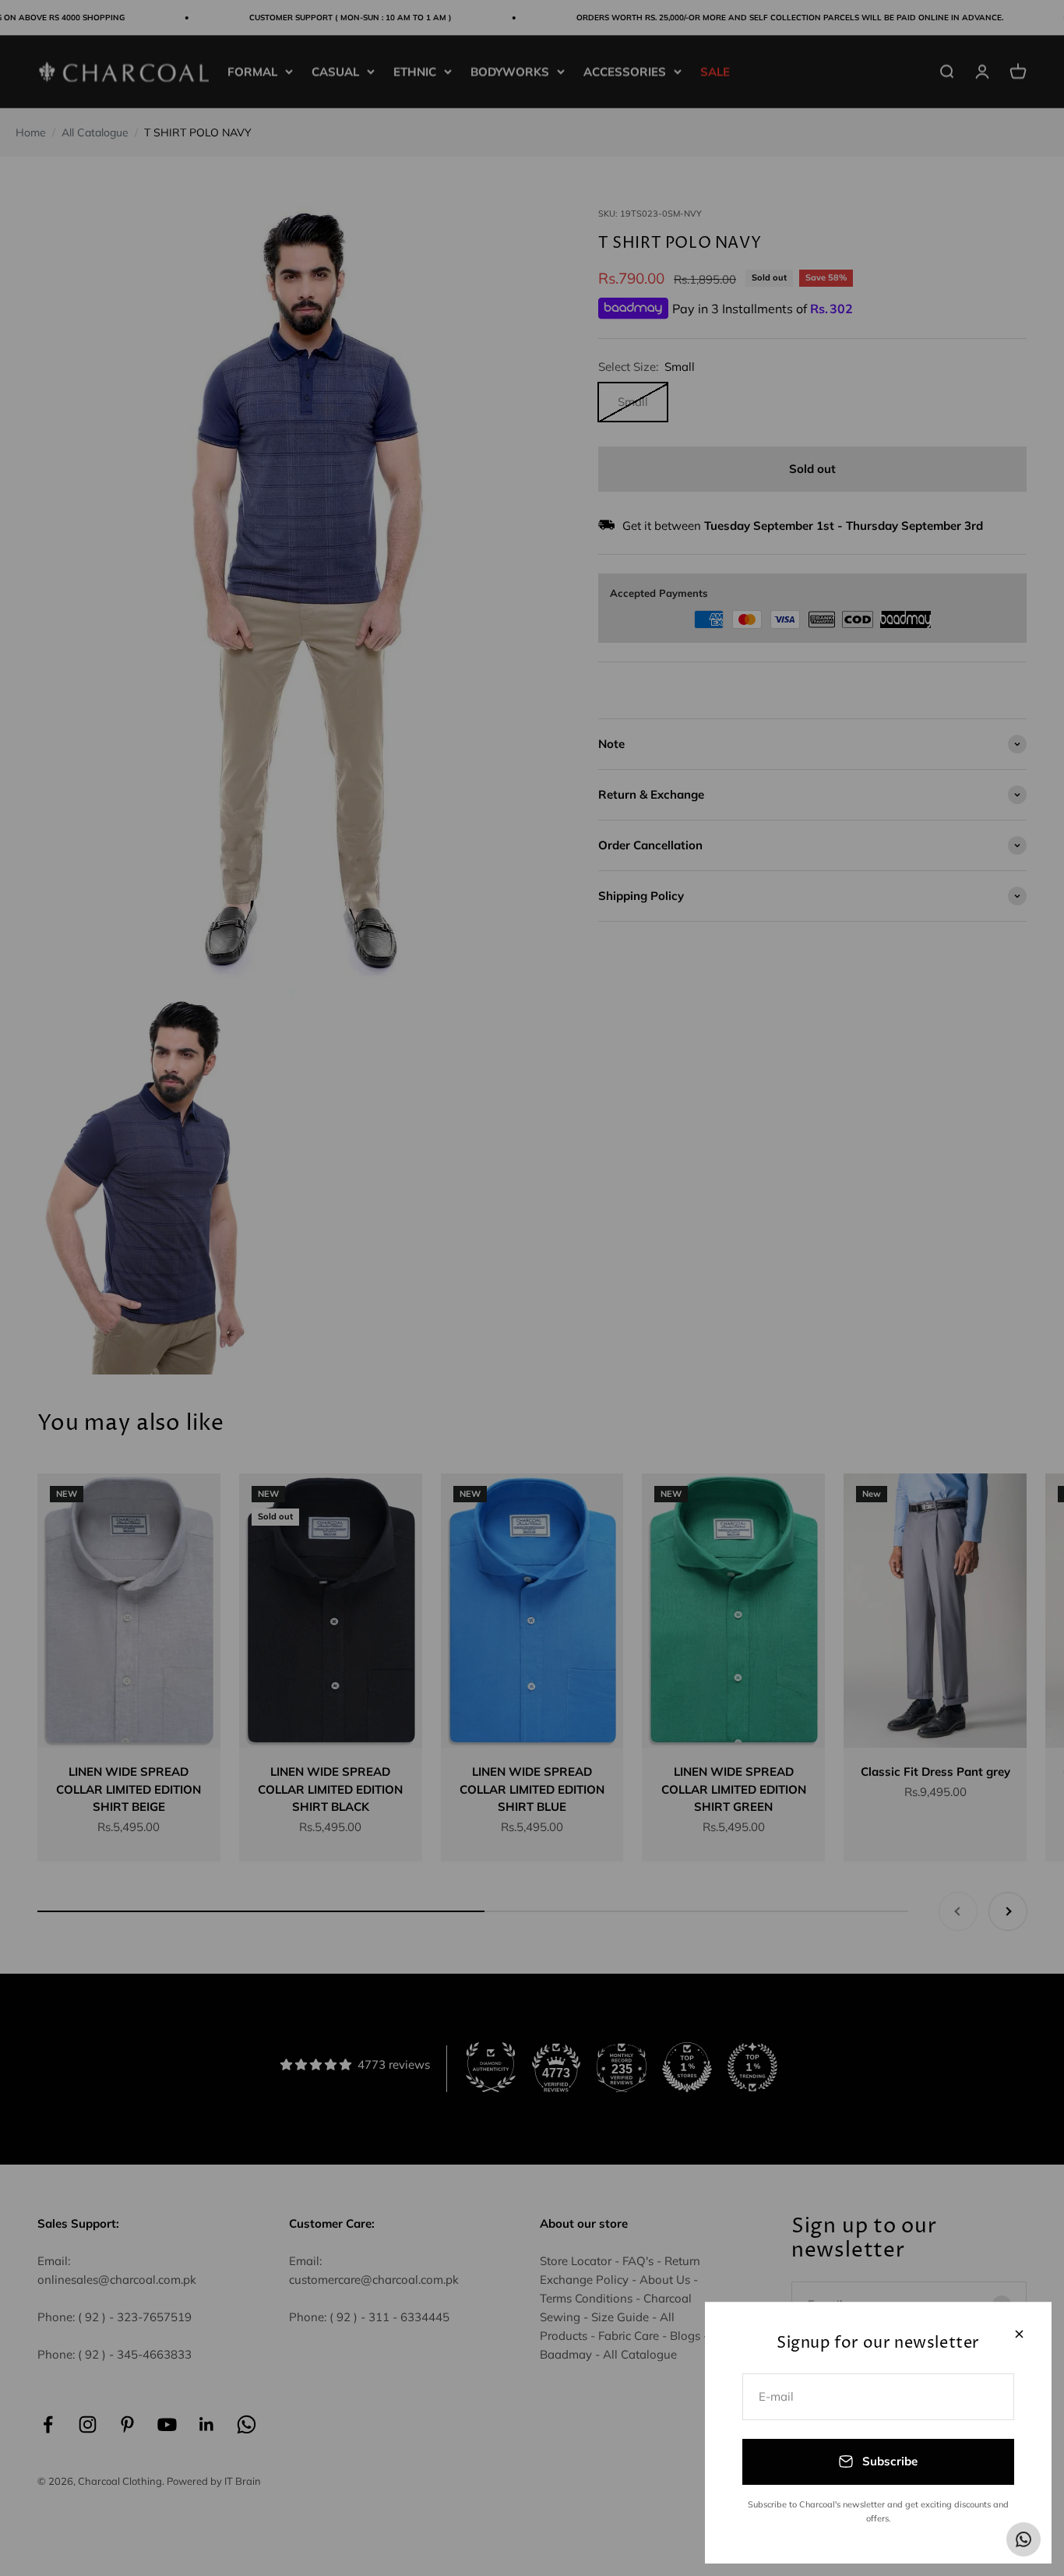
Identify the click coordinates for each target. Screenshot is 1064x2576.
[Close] (1019, 2334)
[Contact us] (1023, 2539)
